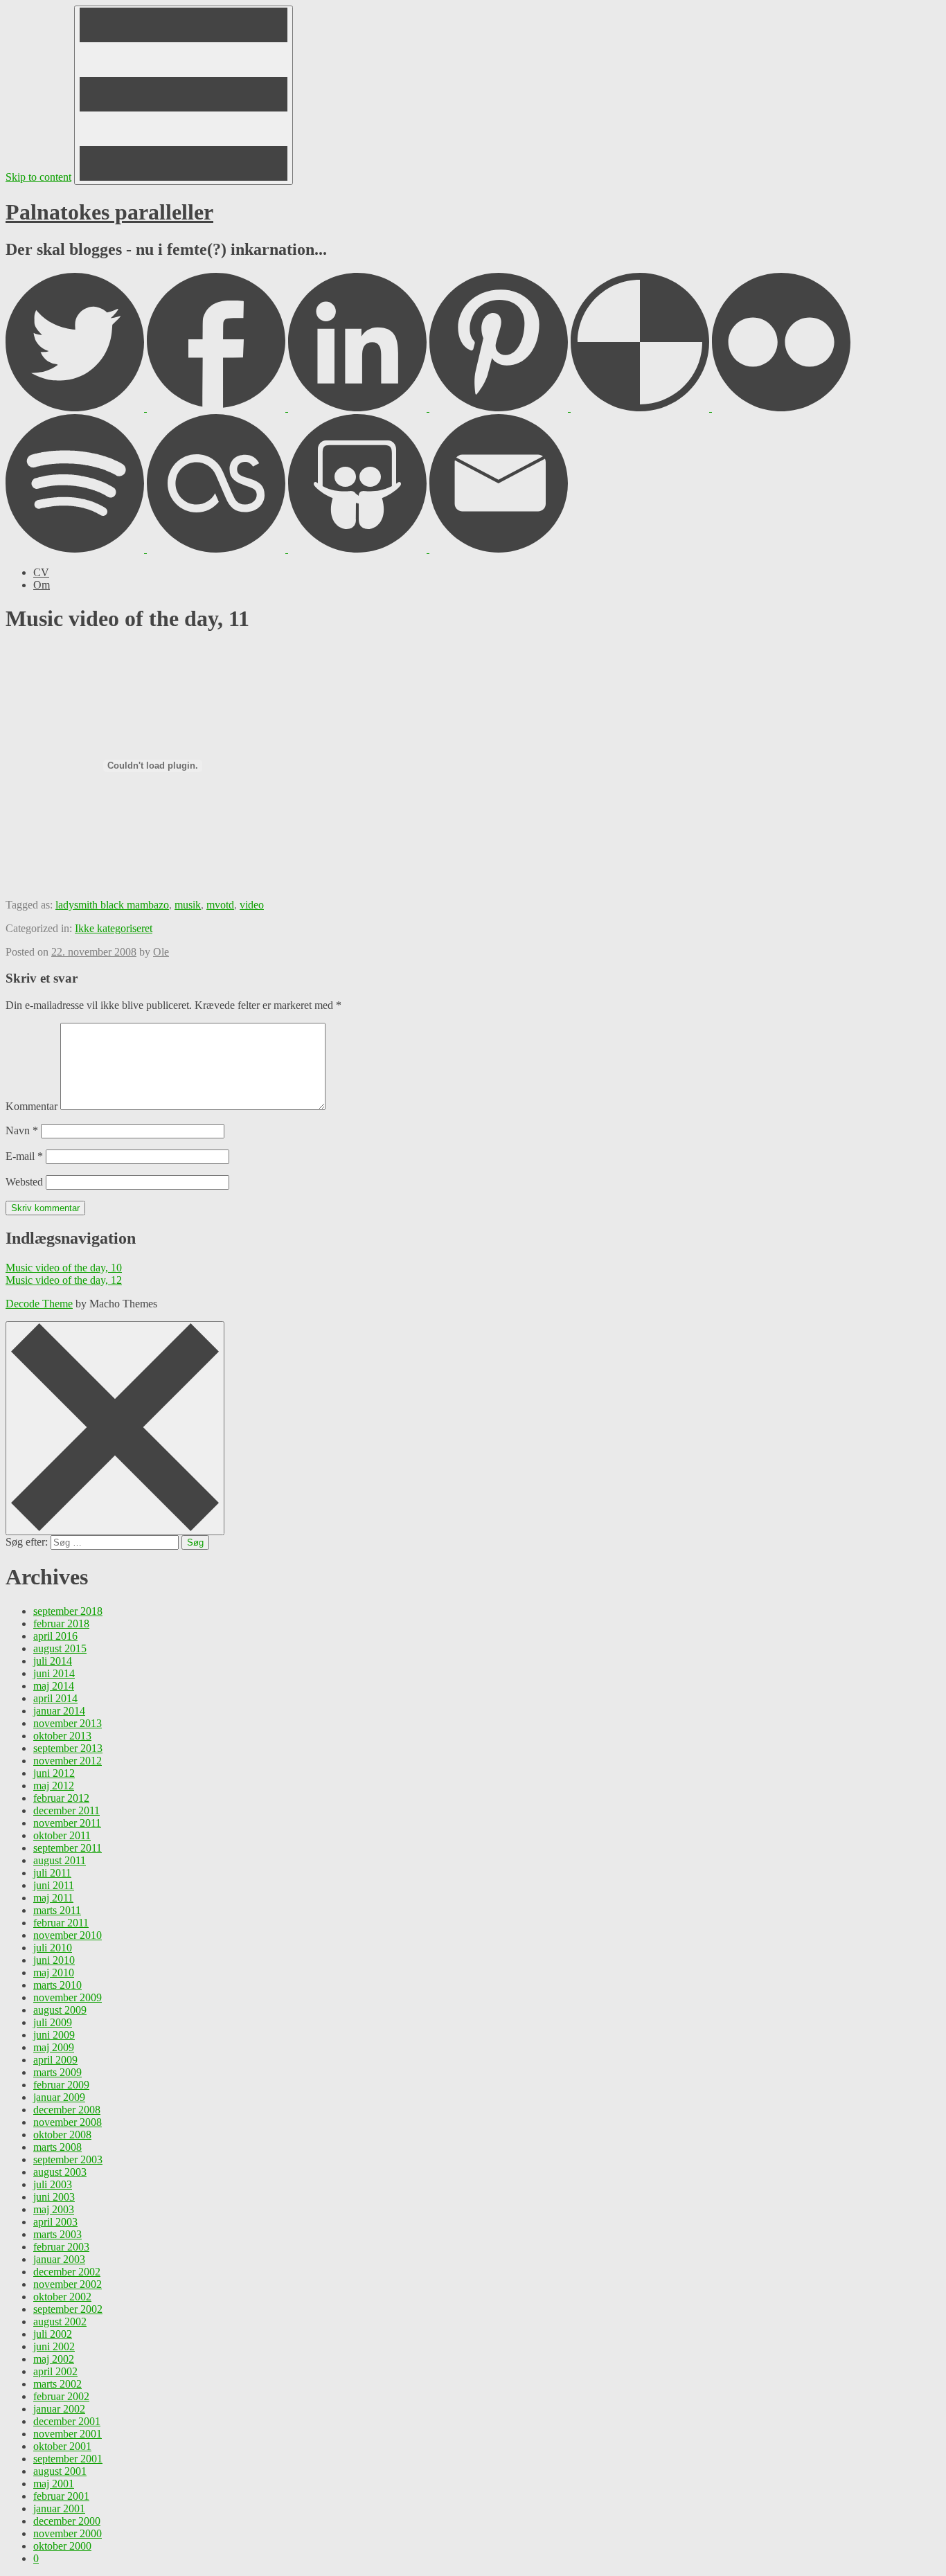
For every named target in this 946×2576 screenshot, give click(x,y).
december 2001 (67, 2421)
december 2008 (67, 2110)
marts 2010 (57, 1985)
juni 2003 (54, 2197)
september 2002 (68, 2309)
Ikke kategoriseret (114, 928)
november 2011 (67, 1823)
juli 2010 (53, 1948)
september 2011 (68, 1848)
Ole (161, 952)
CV (41, 572)
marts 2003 (57, 2234)
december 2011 (66, 1810)
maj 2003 (54, 2209)
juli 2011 (52, 1873)
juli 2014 (53, 1661)
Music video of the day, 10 (64, 1268)
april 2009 (55, 2060)
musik (188, 905)
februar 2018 (61, 1624)
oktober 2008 (62, 2135)
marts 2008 (57, 2147)
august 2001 (60, 2471)
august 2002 (60, 2322)
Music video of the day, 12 (64, 1280)
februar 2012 (61, 1798)
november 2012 (68, 1761)
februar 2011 (61, 1923)
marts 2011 (57, 1910)
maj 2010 (54, 1973)
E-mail (24, 1156)
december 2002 (67, 2272)
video (252, 905)
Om (42, 585)
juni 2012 (54, 1773)
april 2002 (55, 2371)
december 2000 (67, 2521)
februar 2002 (61, 2396)
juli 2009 (53, 2022)
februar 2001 (61, 2496)
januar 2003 (59, 2259)
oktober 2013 (62, 1736)
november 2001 (68, 2434)
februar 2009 (61, 2085)
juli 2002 (53, 2334)
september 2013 (68, 1748)
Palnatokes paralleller (109, 212)
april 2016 (55, 1636)
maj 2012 (54, 1786)
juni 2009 (54, 2035)
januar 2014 (59, 1711)
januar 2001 (59, 2508)
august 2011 (60, 1860)
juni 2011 (54, 1885)
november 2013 (68, 1723)
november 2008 (68, 2122)
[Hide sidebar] (115, 1428)
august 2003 (60, 2172)
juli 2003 (53, 2184)
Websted (24, 1182)
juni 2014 (54, 1673)
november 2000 (68, 2533)
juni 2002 (54, 2346)
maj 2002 (54, 2359)
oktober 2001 (62, 2446)
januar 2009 (59, 2097)
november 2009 (68, 1997)
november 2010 (68, 1935)
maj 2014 (54, 1686)
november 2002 (68, 2284)
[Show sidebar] (184, 95)
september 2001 (68, 2459)
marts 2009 (57, 2072)
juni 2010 (54, 1960)
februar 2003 (61, 2247)
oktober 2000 (62, 2546)
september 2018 (68, 1611)
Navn (22, 1130)
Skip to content (38, 177)
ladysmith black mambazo (112, 905)
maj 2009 (54, 2047)
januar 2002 (59, 2409)
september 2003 (68, 2159)
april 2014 (55, 1698)
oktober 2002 (62, 2297)
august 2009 (60, 2010)
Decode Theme (39, 1304)
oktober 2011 (62, 1835)
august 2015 (60, 1648)
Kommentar (32, 1106)
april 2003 (55, 2222)
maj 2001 (54, 2484)
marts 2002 (57, 2384)
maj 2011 (53, 1898)
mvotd (220, 905)
